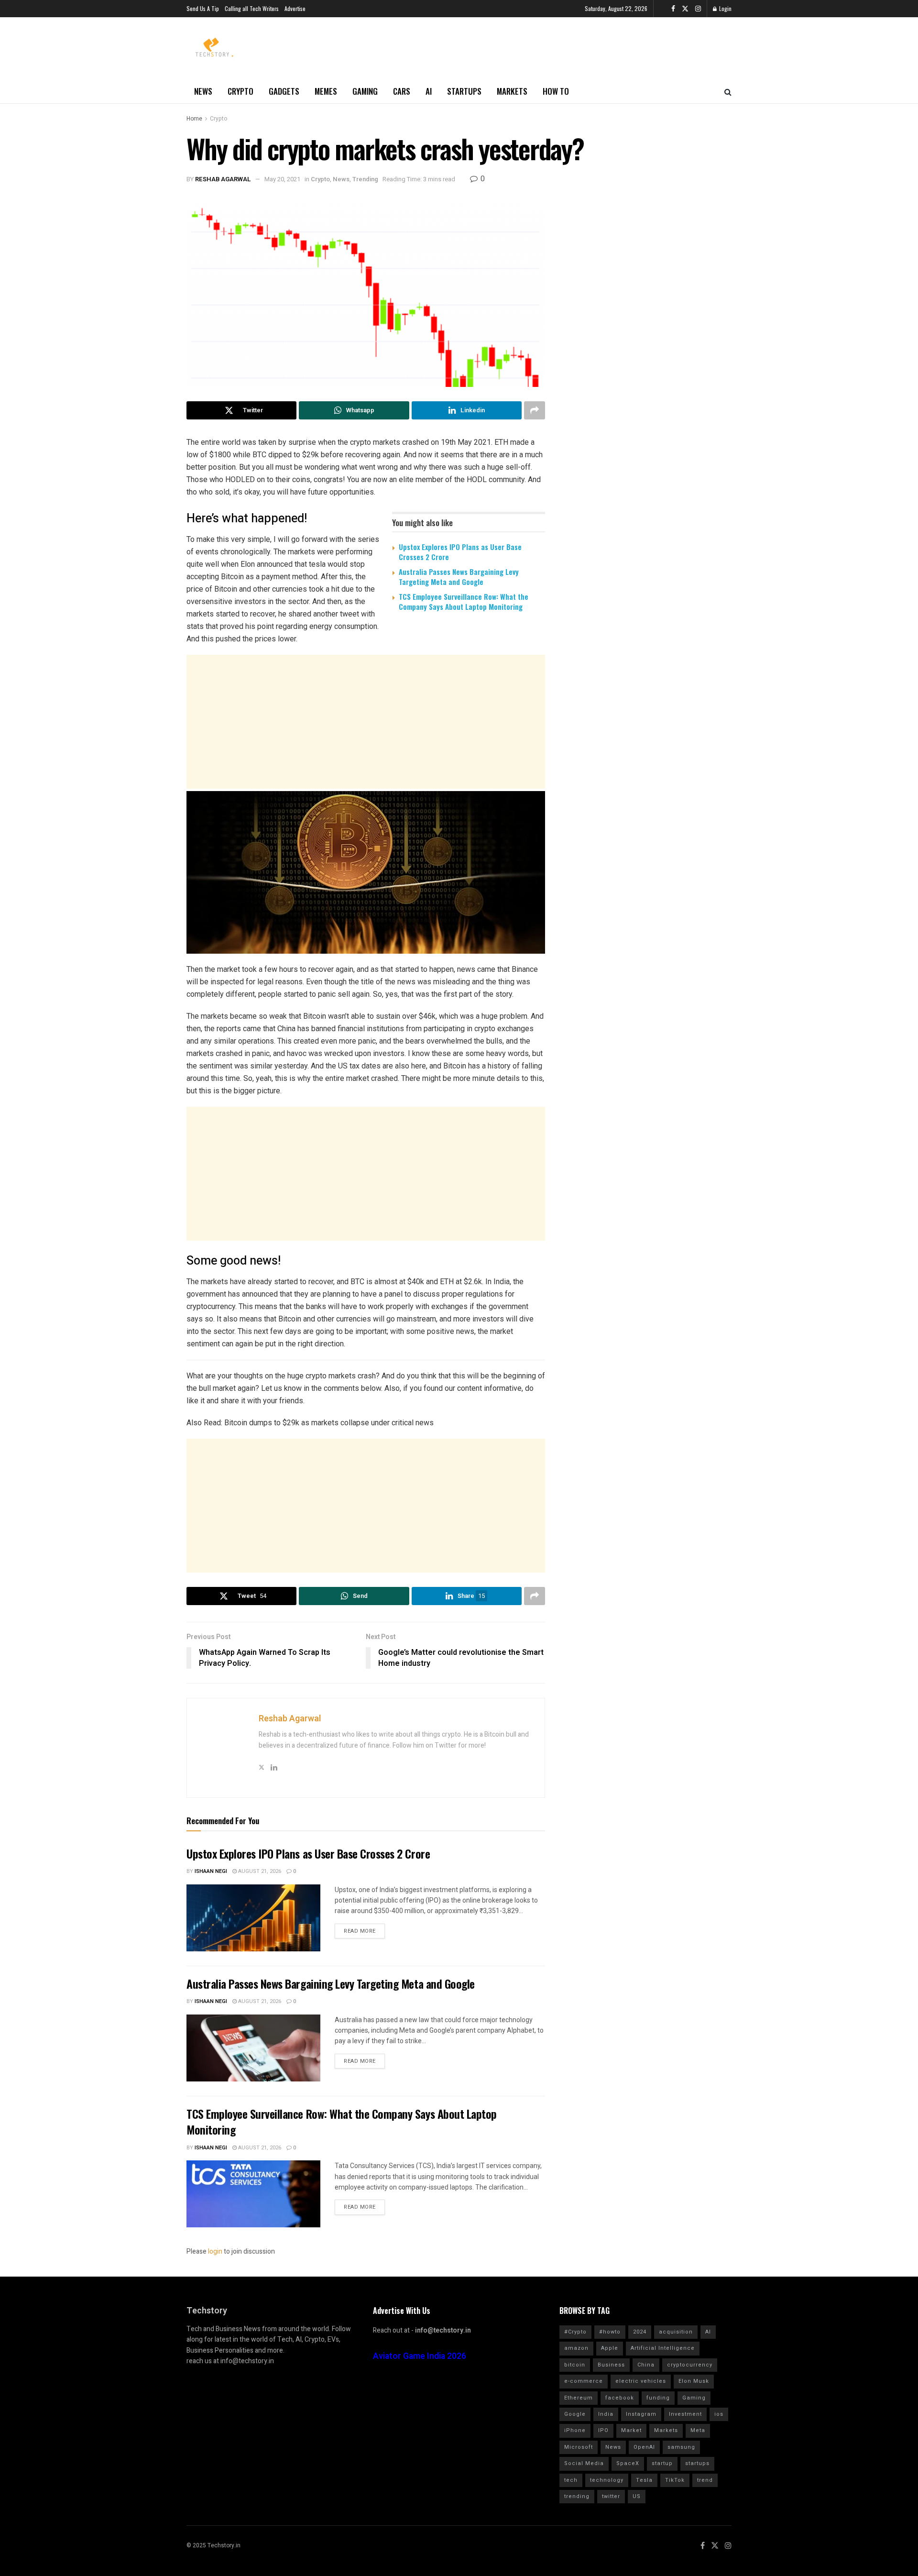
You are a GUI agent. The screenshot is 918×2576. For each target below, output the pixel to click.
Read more (360, 1931)
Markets (512, 91)
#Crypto (575, 2332)
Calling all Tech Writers (252, 8)
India (606, 2414)
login (215, 2251)
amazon (576, 2348)
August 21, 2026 (259, 1871)
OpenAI (644, 2447)
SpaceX (628, 2463)
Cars (402, 91)
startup (662, 2463)
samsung (681, 2447)
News (203, 91)
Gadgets (284, 91)
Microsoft (579, 2447)
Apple (610, 2348)
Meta (698, 2430)
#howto (610, 2332)
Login (725, 8)
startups (697, 2463)
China (646, 2365)
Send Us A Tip (203, 8)
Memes (326, 91)
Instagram (641, 2414)
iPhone (575, 2430)
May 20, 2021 (282, 179)
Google (575, 2414)
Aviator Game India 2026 (420, 2356)
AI (429, 91)
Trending (365, 179)
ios (719, 2414)
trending (577, 2496)
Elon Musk (694, 2381)
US (637, 2496)
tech (571, 2480)
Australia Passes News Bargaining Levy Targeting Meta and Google (459, 577)
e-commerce (584, 2381)
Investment (685, 2414)
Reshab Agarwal (223, 179)
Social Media (584, 2463)
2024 (640, 2332)
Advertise (295, 8)
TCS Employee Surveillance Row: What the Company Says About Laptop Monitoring (464, 601)
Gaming (365, 91)
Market (631, 2430)
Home (194, 119)
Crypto (240, 91)
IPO (603, 2430)
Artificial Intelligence (663, 2348)
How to (556, 91)
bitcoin (575, 2365)
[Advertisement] (366, 722)
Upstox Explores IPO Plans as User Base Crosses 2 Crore (460, 552)
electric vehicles (641, 2381)
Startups (464, 91)
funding (658, 2398)
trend (705, 2480)
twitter (611, 2496)
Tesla (644, 2480)
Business (611, 2365)
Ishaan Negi (211, 1871)
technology (607, 2480)
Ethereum (579, 2398)
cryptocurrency (690, 2365)
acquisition (676, 2332)
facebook (620, 2398)
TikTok (675, 2480)
